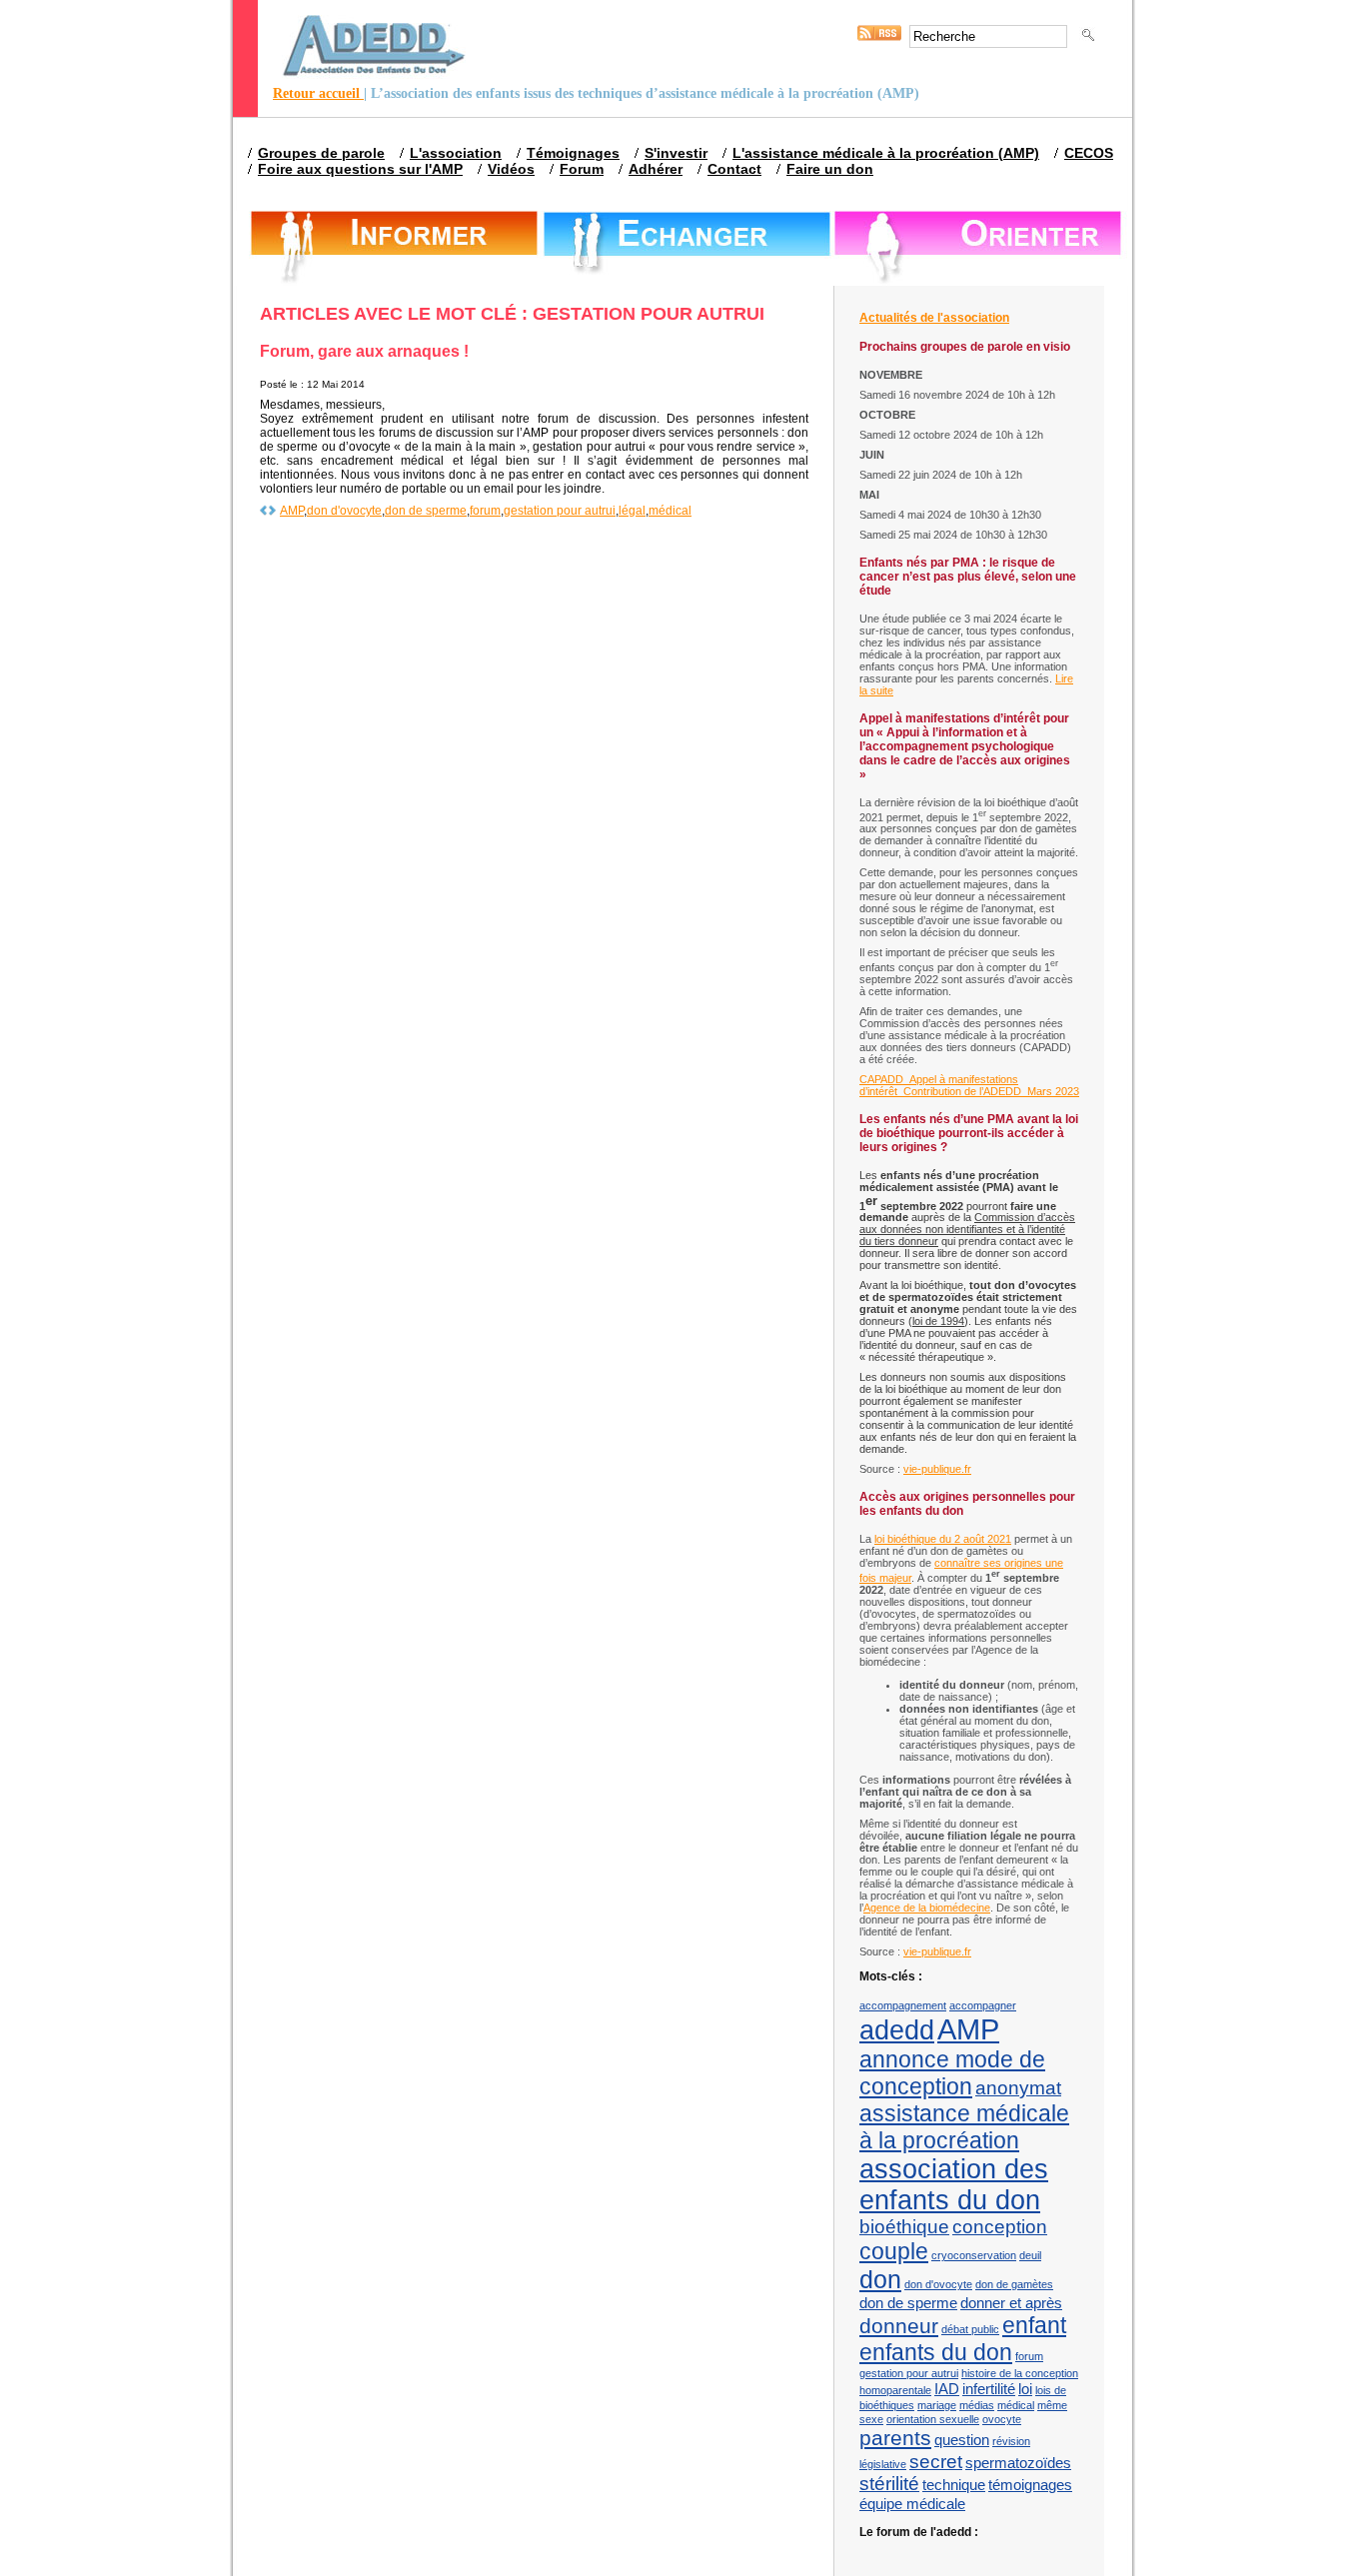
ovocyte (1002, 2419)
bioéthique (904, 2227)
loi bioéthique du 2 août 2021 (943, 1539)
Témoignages (573, 153)
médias (977, 2405)
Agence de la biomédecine (927, 1908)
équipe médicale (912, 2504)
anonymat (1018, 2088)
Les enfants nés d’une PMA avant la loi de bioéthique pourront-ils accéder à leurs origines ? (969, 1133)
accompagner (983, 2005)
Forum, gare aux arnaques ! (364, 351)
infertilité (989, 2389)
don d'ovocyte (344, 511)
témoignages (1030, 2485)
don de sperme (426, 511)
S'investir (676, 153)
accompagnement (903, 2005)
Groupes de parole (321, 153)
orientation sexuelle (933, 2419)
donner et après (1011, 2303)
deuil (1030, 2255)
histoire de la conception (1020, 2373)
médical (670, 511)
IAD (947, 2389)
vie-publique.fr (937, 1469)
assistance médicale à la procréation (964, 2127)
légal (632, 511)
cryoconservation (974, 2255)
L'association (456, 153)
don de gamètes (1014, 2284)
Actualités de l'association (934, 318)
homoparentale (895, 2390)
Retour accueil (318, 93)
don (880, 2279)
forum (485, 511)
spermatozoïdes (1018, 2463)
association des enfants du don (954, 2185)
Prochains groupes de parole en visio (965, 347)
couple (894, 2251)
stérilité (889, 2484)
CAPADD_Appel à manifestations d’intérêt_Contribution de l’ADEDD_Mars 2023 (969, 1085)
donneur (899, 2326)
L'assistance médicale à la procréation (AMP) (886, 153)
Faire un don (830, 169)
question (962, 2440)
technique (954, 2485)
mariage (937, 2405)
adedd (897, 2030)
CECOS (1089, 153)
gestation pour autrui (560, 511)
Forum (582, 169)
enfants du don (936, 2352)
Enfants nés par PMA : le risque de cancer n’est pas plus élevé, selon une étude (968, 577)
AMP (292, 511)
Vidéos (511, 169)
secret (936, 2462)
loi (1025, 2389)
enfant (1034, 2325)
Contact (734, 169)
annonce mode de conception (952, 2073)
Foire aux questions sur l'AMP (360, 169)
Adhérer (656, 169)
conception (1000, 2227)
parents (895, 2438)
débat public (970, 2329)
